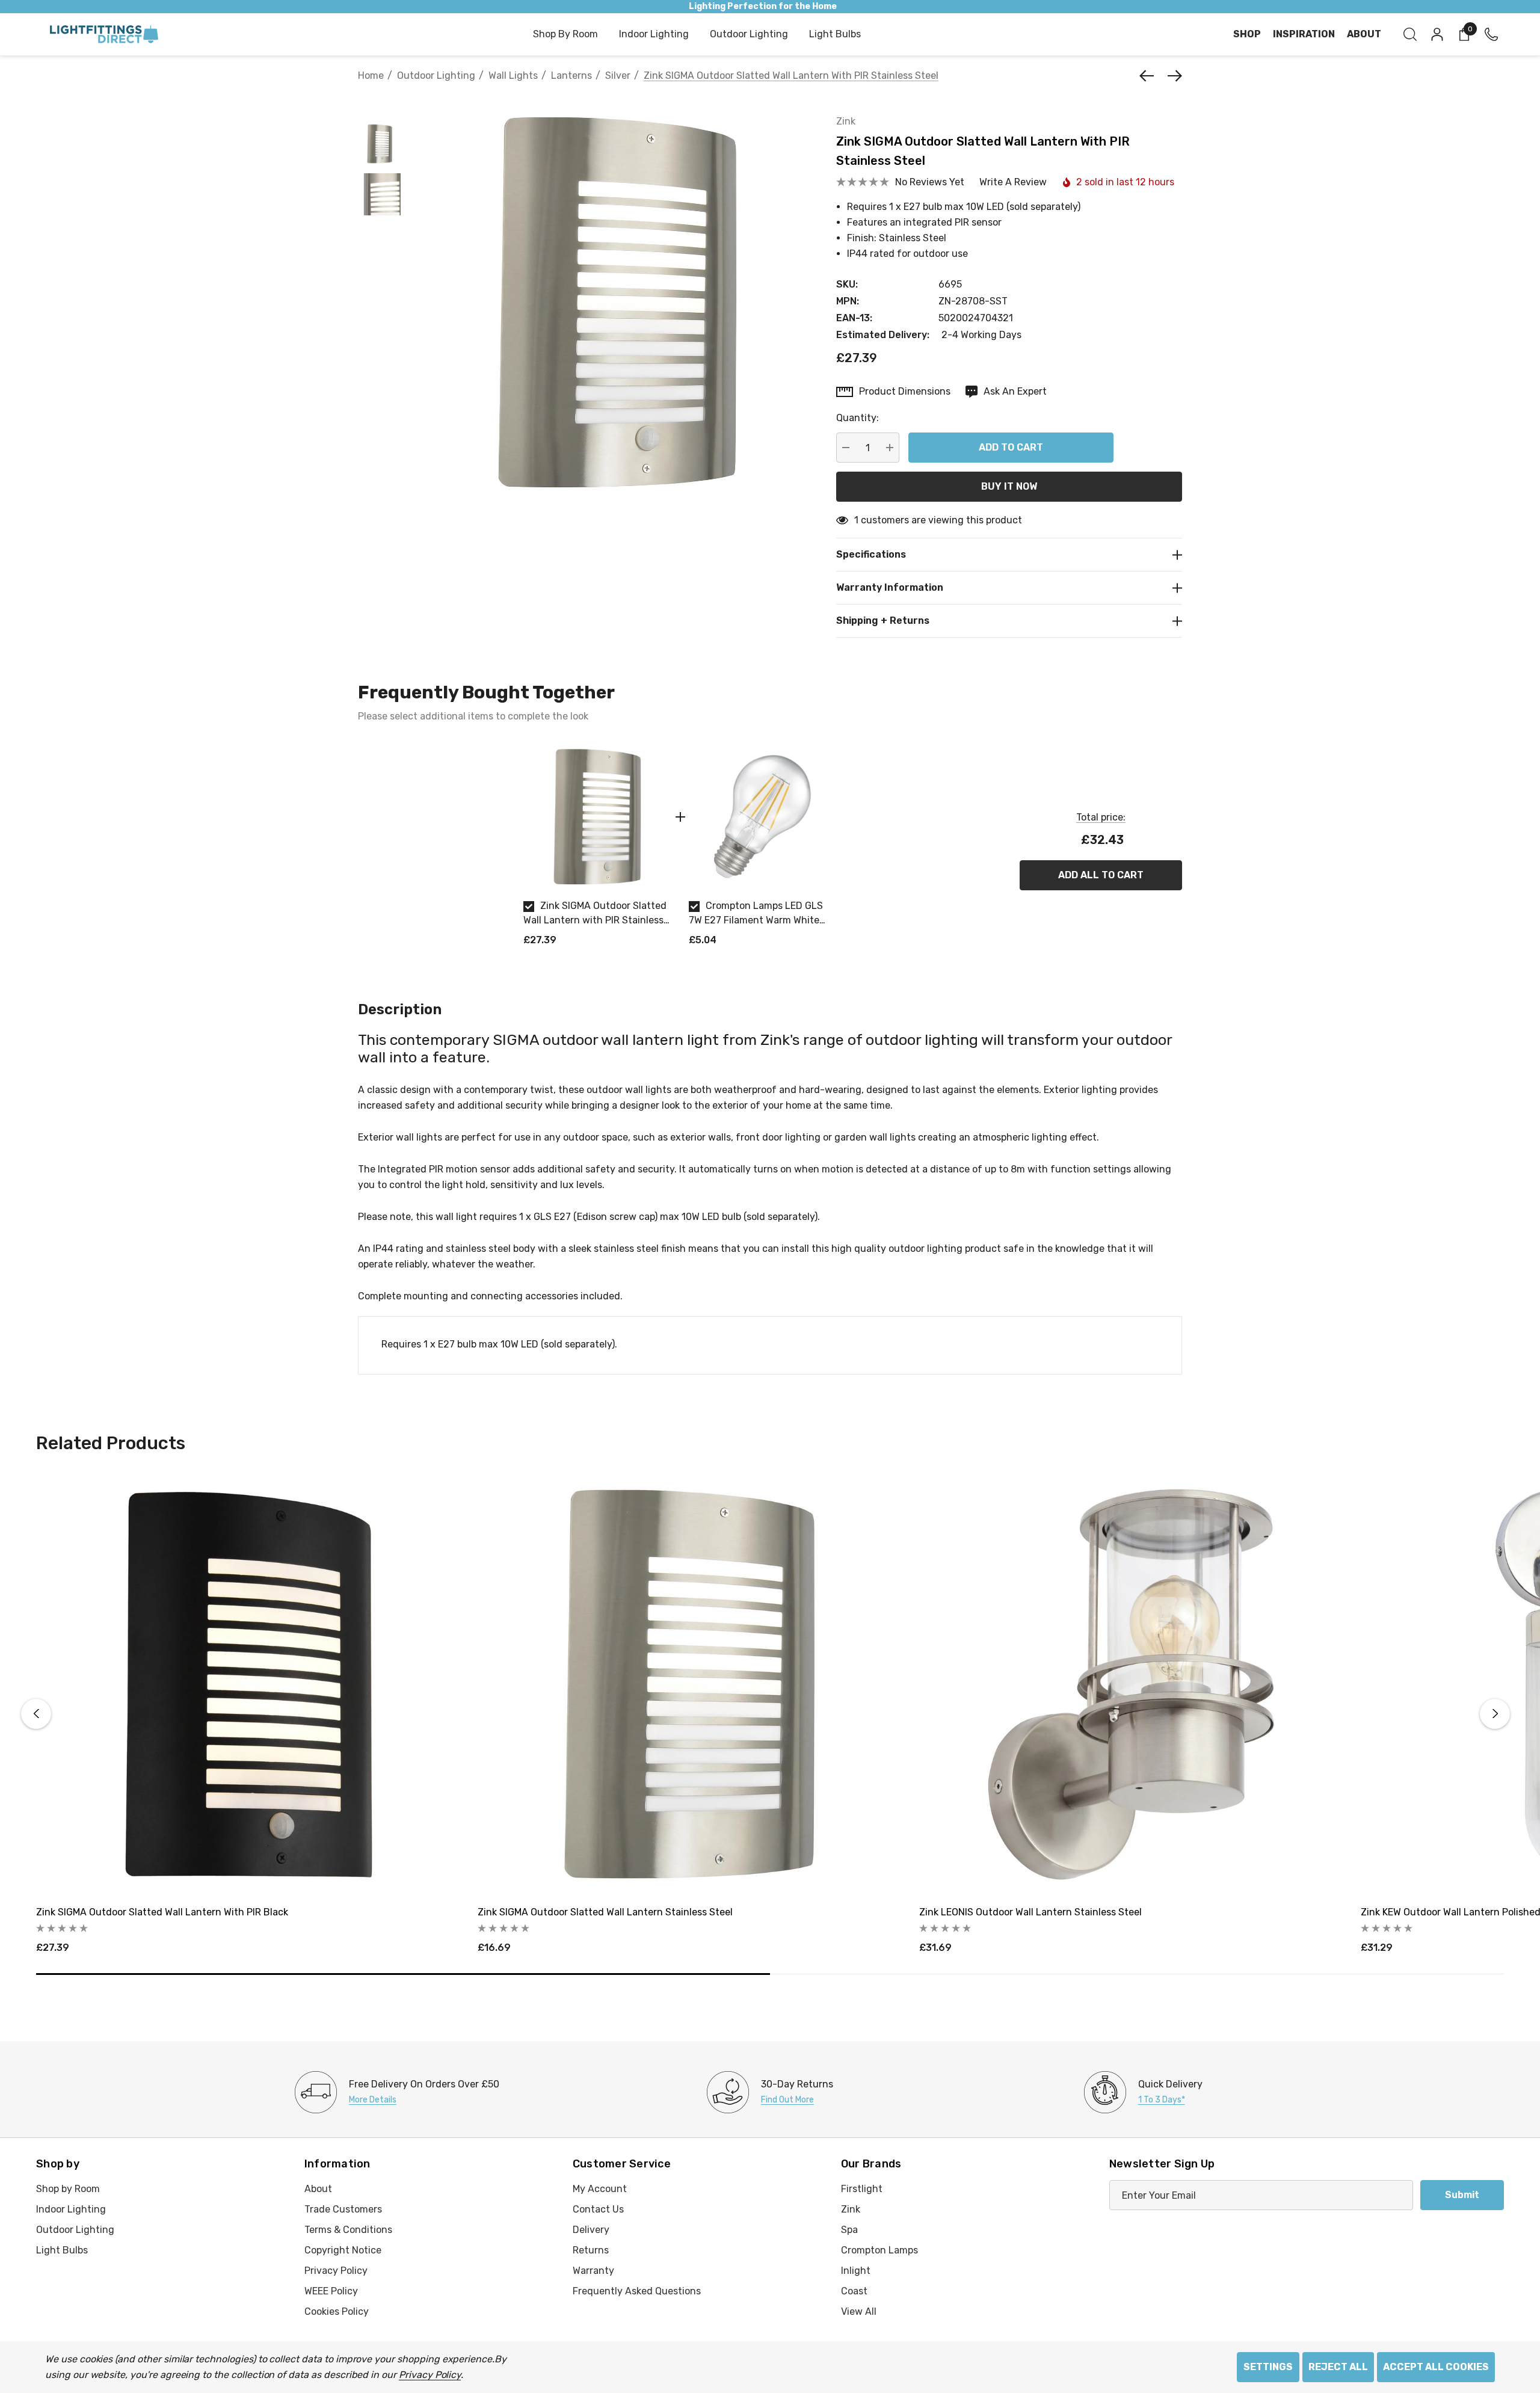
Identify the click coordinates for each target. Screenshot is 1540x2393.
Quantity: (858, 418)
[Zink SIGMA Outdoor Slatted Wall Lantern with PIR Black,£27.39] (248, 1684)
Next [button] (1495, 1714)
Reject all (1338, 2367)
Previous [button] (36, 1714)
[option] (597, 850)
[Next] (1172, 76)
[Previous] (1150, 76)
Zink (846, 121)
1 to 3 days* (1162, 2100)
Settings (1268, 2367)
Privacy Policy (430, 2375)
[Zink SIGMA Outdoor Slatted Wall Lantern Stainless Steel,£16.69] (689, 1684)
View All (859, 2311)
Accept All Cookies (1436, 2367)
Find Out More (787, 2100)
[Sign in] (1436, 34)
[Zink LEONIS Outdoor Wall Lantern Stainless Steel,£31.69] (1131, 1684)
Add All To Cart (1101, 875)
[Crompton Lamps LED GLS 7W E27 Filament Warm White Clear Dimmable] (762, 817)
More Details (373, 2100)
